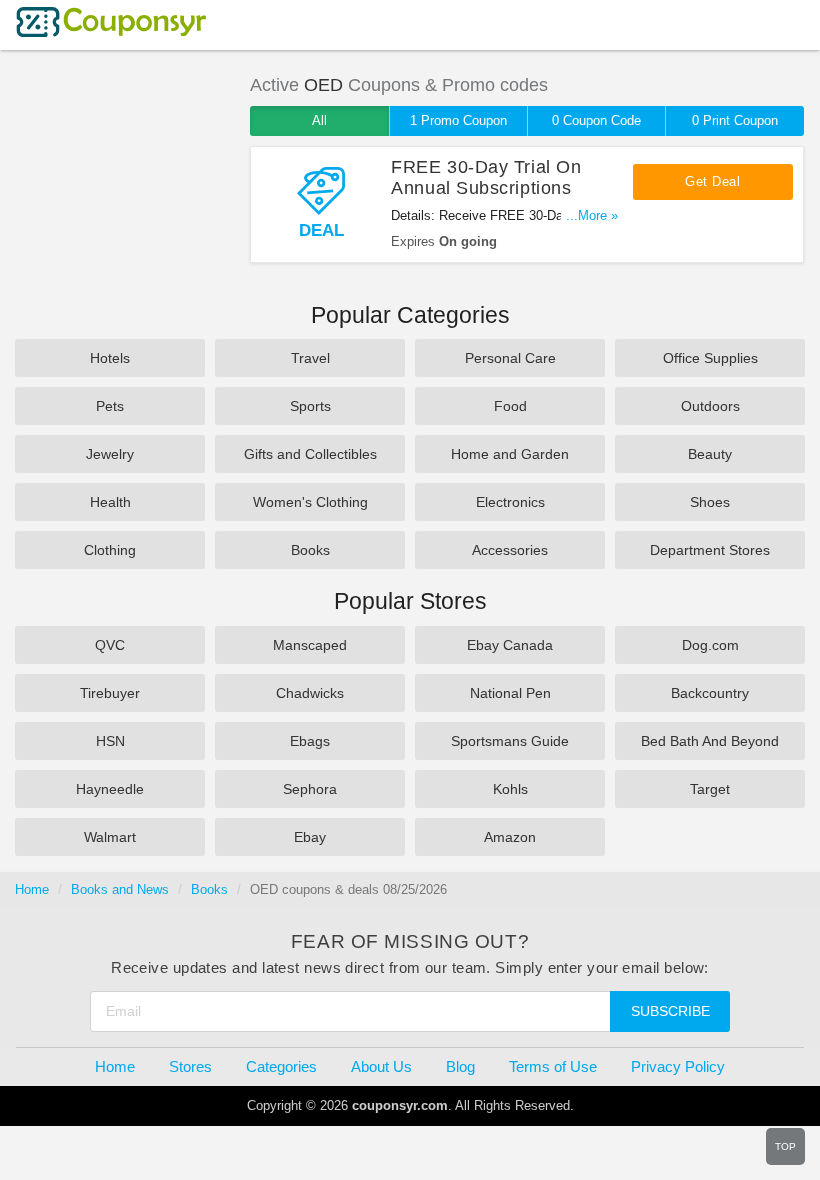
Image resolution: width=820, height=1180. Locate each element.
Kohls (510, 789)
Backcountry (710, 693)
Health (110, 502)
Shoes (710, 502)
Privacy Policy (678, 1066)
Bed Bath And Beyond (710, 741)
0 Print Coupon (735, 120)
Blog (460, 1066)
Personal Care (510, 358)
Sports (310, 406)
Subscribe (670, 1011)
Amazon (510, 837)
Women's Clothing (310, 502)
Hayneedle (110, 789)
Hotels (110, 358)
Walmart (110, 837)
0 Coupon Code (596, 120)
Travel (310, 358)
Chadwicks (310, 693)
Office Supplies (710, 358)
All (319, 120)
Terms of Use (553, 1066)
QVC (110, 645)
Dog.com (710, 645)
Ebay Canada (510, 645)
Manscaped (310, 645)
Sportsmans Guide (510, 741)
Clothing (110, 550)
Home (32, 889)
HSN (110, 741)
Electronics (510, 502)
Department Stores (710, 550)
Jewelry (110, 454)
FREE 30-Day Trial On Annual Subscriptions (486, 177)
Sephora (310, 789)
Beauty (710, 454)
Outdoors (710, 406)
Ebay (310, 837)
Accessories (510, 550)
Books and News (120, 889)
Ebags (310, 741)
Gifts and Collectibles (310, 454)
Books (310, 550)
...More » (592, 215)
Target (710, 789)
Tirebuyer (110, 693)
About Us (381, 1066)
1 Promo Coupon (458, 120)
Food (510, 406)
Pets (110, 406)
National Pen (510, 693)
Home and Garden (510, 454)
